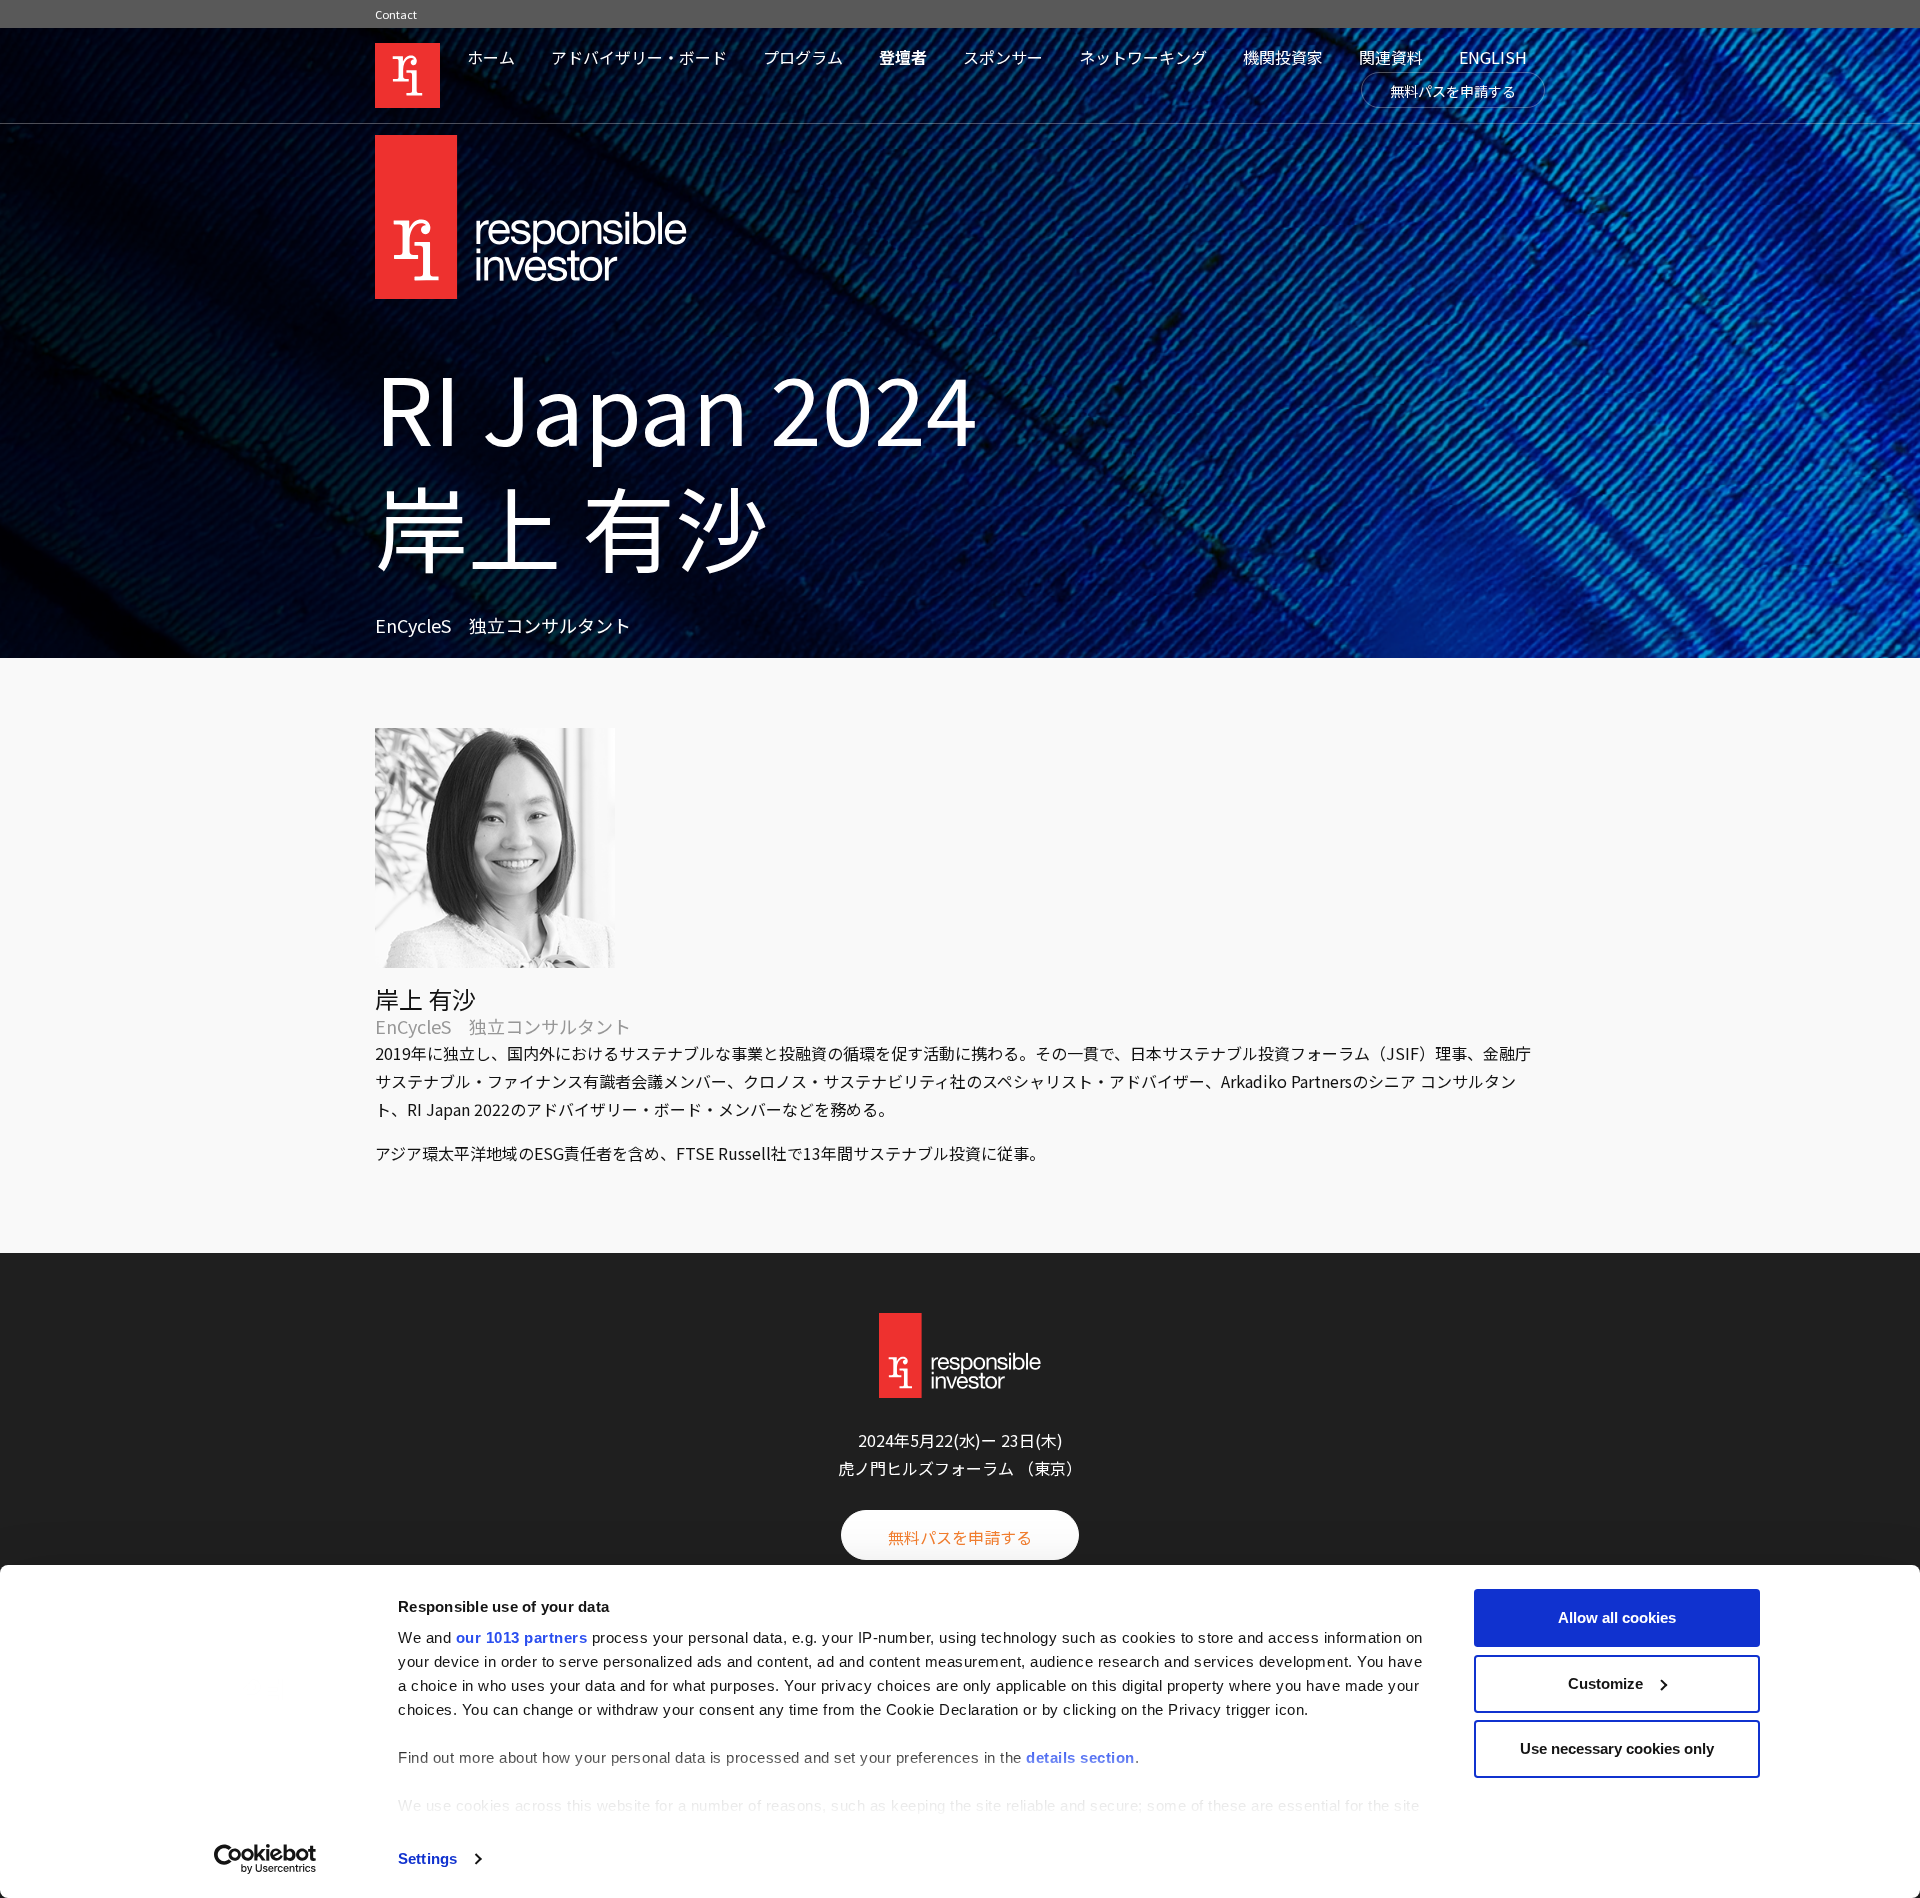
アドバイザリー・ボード (639, 57)
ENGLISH (1493, 57)
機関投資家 (1283, 57)
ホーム (491, 57)
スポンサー (1003, 57)
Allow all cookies (1617, 1617)
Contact (396, 14)
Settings (427, 1858)
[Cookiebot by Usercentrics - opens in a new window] (265, 1859)
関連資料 (1391, 57)
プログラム (803, 57)
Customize (1605, 1683)
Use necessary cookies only (1617, 1748)
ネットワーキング (1143, 57)
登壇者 (903, 57)
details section (1080, 1757)
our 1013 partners (522, 1637)
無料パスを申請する (1453, 91)
